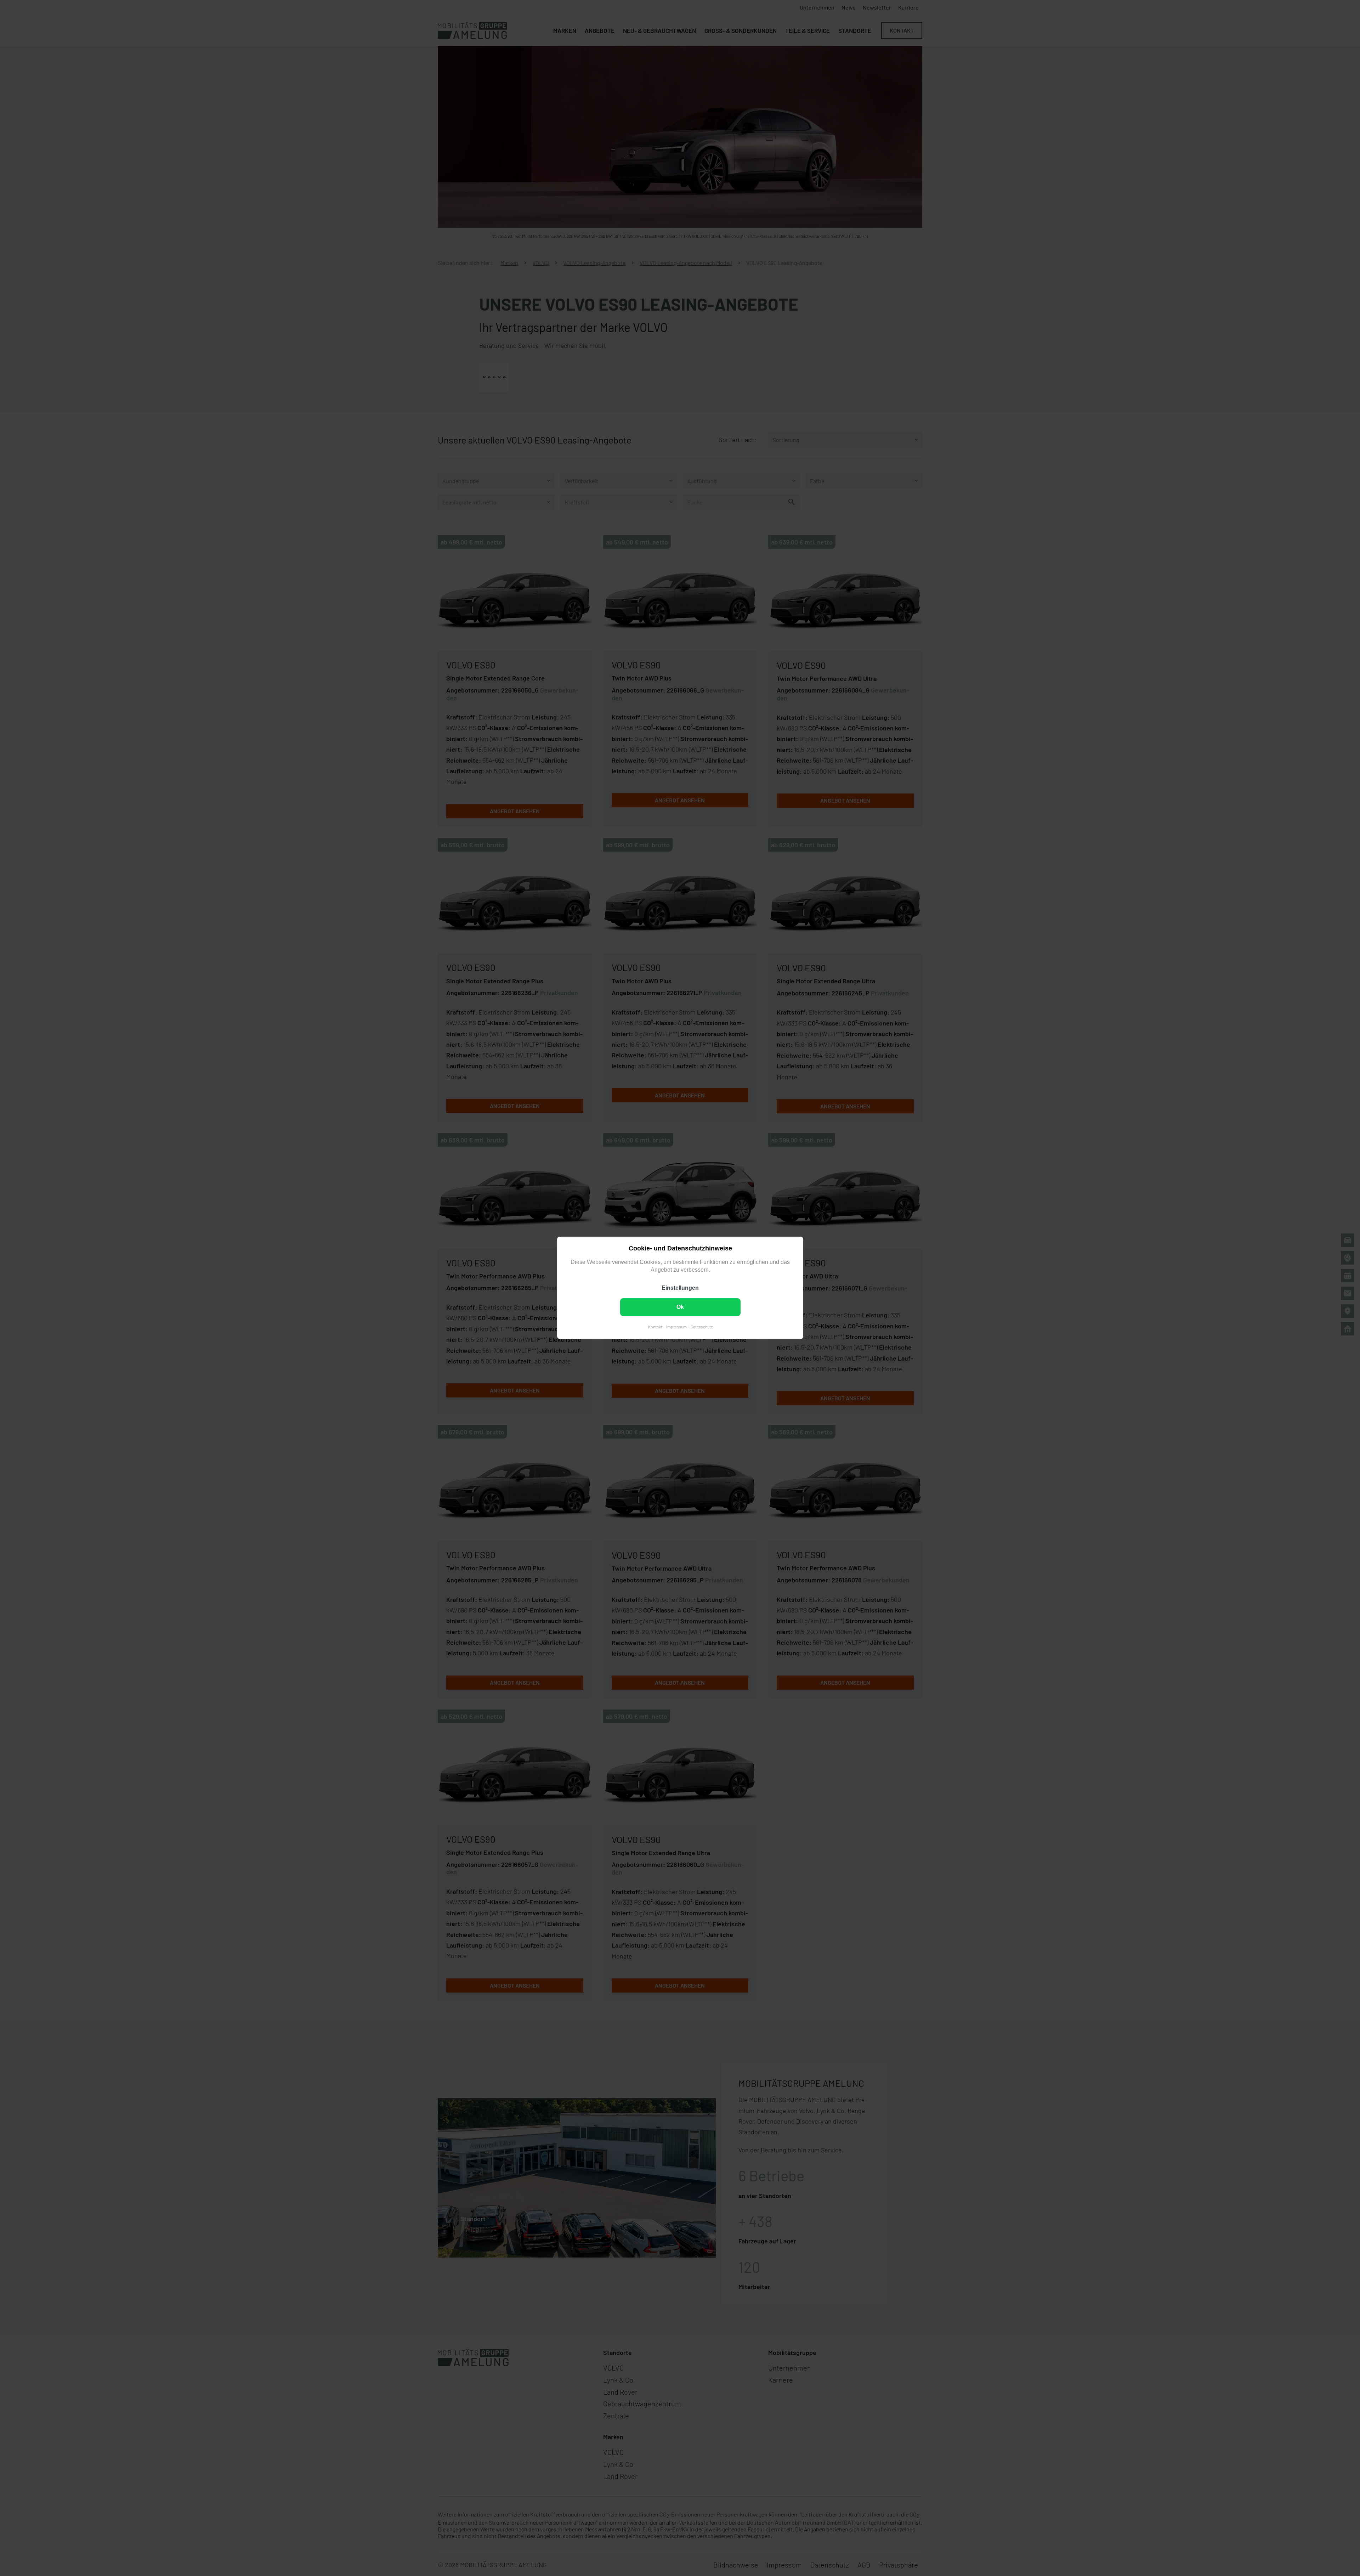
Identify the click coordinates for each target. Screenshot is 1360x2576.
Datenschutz (701, 1327)
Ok (680, 1307)
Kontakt (655, 1327)
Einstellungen (680, 1288)
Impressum (676, 1327)
